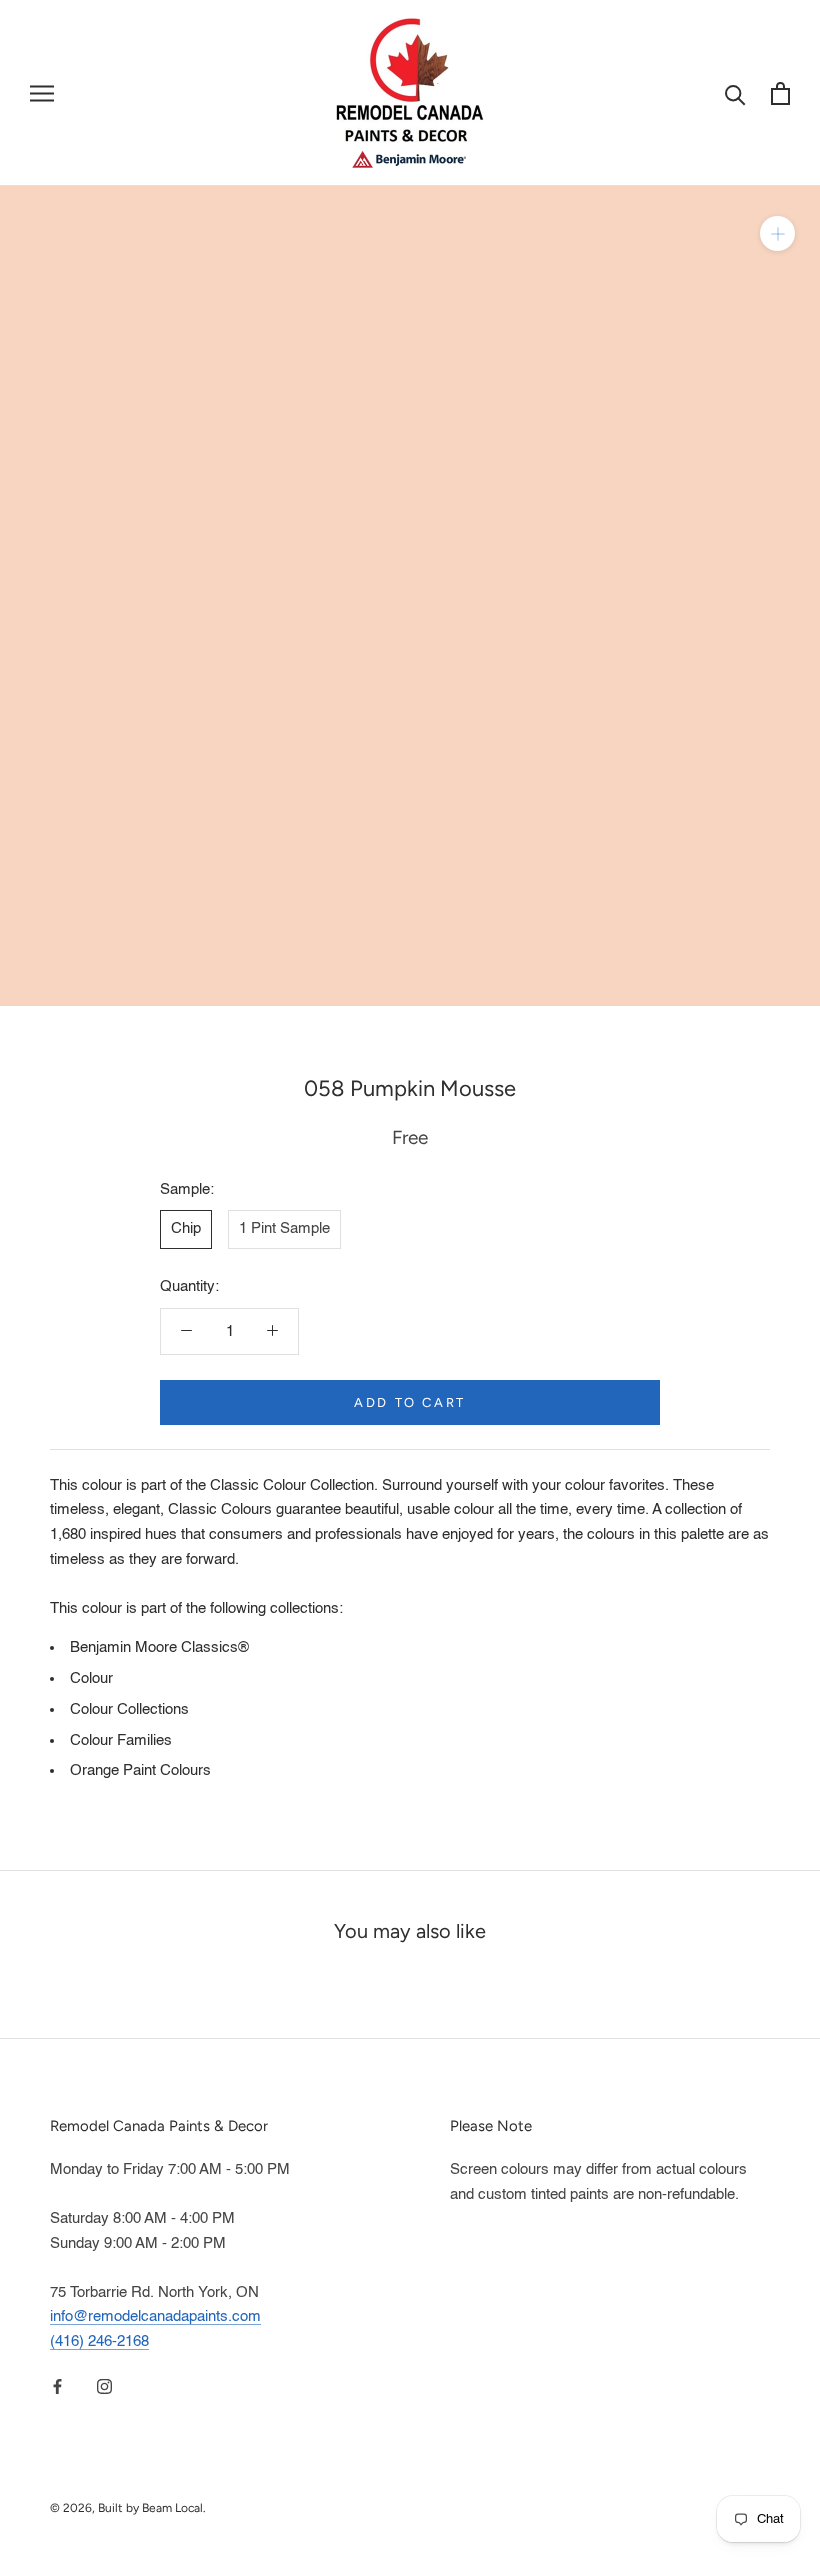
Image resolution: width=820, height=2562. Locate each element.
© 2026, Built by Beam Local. (128, 2508)
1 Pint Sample (284, 1228)
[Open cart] (780, 93)
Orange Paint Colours (140, 1770)
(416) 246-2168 (99, 2341)
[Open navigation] (42, 93)
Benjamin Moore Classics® (159, 1647)
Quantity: (189, 1286)
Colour (91, 1678)
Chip (186, 1228)
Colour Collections (129, 1709)
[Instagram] (104, 2387)
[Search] (735, 93)
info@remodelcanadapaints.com (155, 2316)
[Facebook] (57, 2387)
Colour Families (121, 1740)
